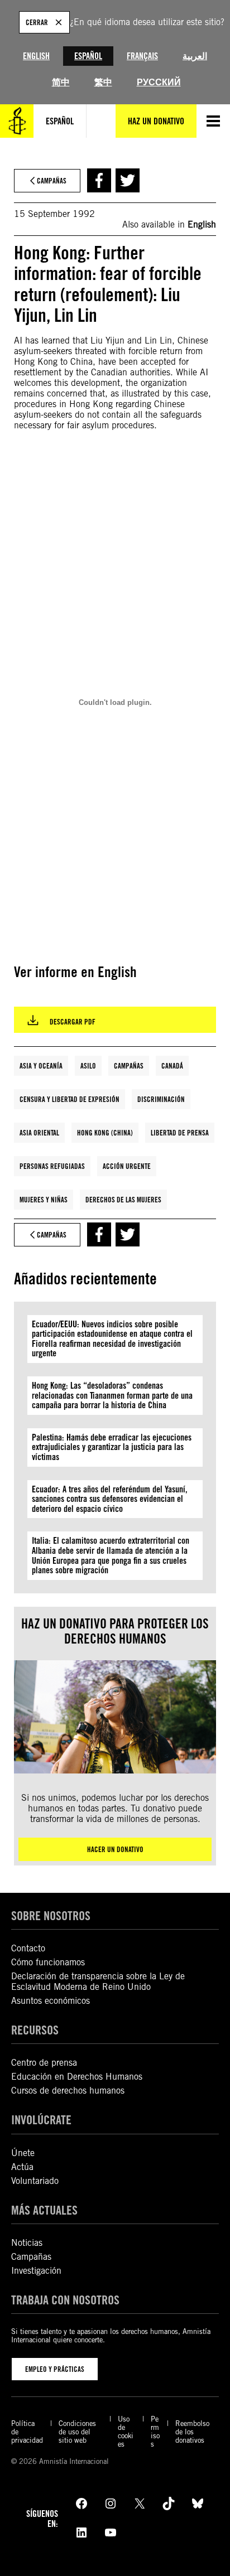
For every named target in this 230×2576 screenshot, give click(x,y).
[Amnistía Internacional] (17, 121)
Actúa (22, 2167)
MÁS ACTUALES (44, 2210)
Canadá (172, 1066)
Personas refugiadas (52, 1166)
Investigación (36, 2271)
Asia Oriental (39, 1133)
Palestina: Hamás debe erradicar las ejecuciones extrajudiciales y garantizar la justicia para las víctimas (112, 1447)
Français (142, 56)
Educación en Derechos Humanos (77, 2077)
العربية (195, 56)
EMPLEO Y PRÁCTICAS (55, 2369)
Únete (23, 2153)
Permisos (155, 2432)
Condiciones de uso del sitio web (77, 2432)
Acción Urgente (127, 1166)
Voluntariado (35, 2181)
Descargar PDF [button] (73, 1022)
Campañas (129, 1066)
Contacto (28, 1948)
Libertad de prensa (180, 1133)
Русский (159, 82)
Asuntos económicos (51, 2001)
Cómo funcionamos (48, 1962)
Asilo (88, 1066)
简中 (61, 82)
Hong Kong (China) (105, 1133)
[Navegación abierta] (213, 121)
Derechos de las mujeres (123, 1200)
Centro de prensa (44, 2063)
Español (88, 56)
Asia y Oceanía (41, 1066)
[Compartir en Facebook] (99, 180)
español (60, 121)
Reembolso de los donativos (192, 2432)
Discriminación (161, 1099)
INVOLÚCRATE (41, 2120)
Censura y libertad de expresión (70, 1099)
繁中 (103, 82)
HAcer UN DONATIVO (115, 1849)
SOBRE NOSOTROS (51, 1915)
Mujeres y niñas (44, 1200)
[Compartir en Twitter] (128, 180)
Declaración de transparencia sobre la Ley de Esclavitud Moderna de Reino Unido (98, 1981)
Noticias (27, 2243)
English (36, 56)
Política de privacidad (27, 2432)
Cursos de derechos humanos (68, 2091)
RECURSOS (35, 2030)
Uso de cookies (126, 2432)
